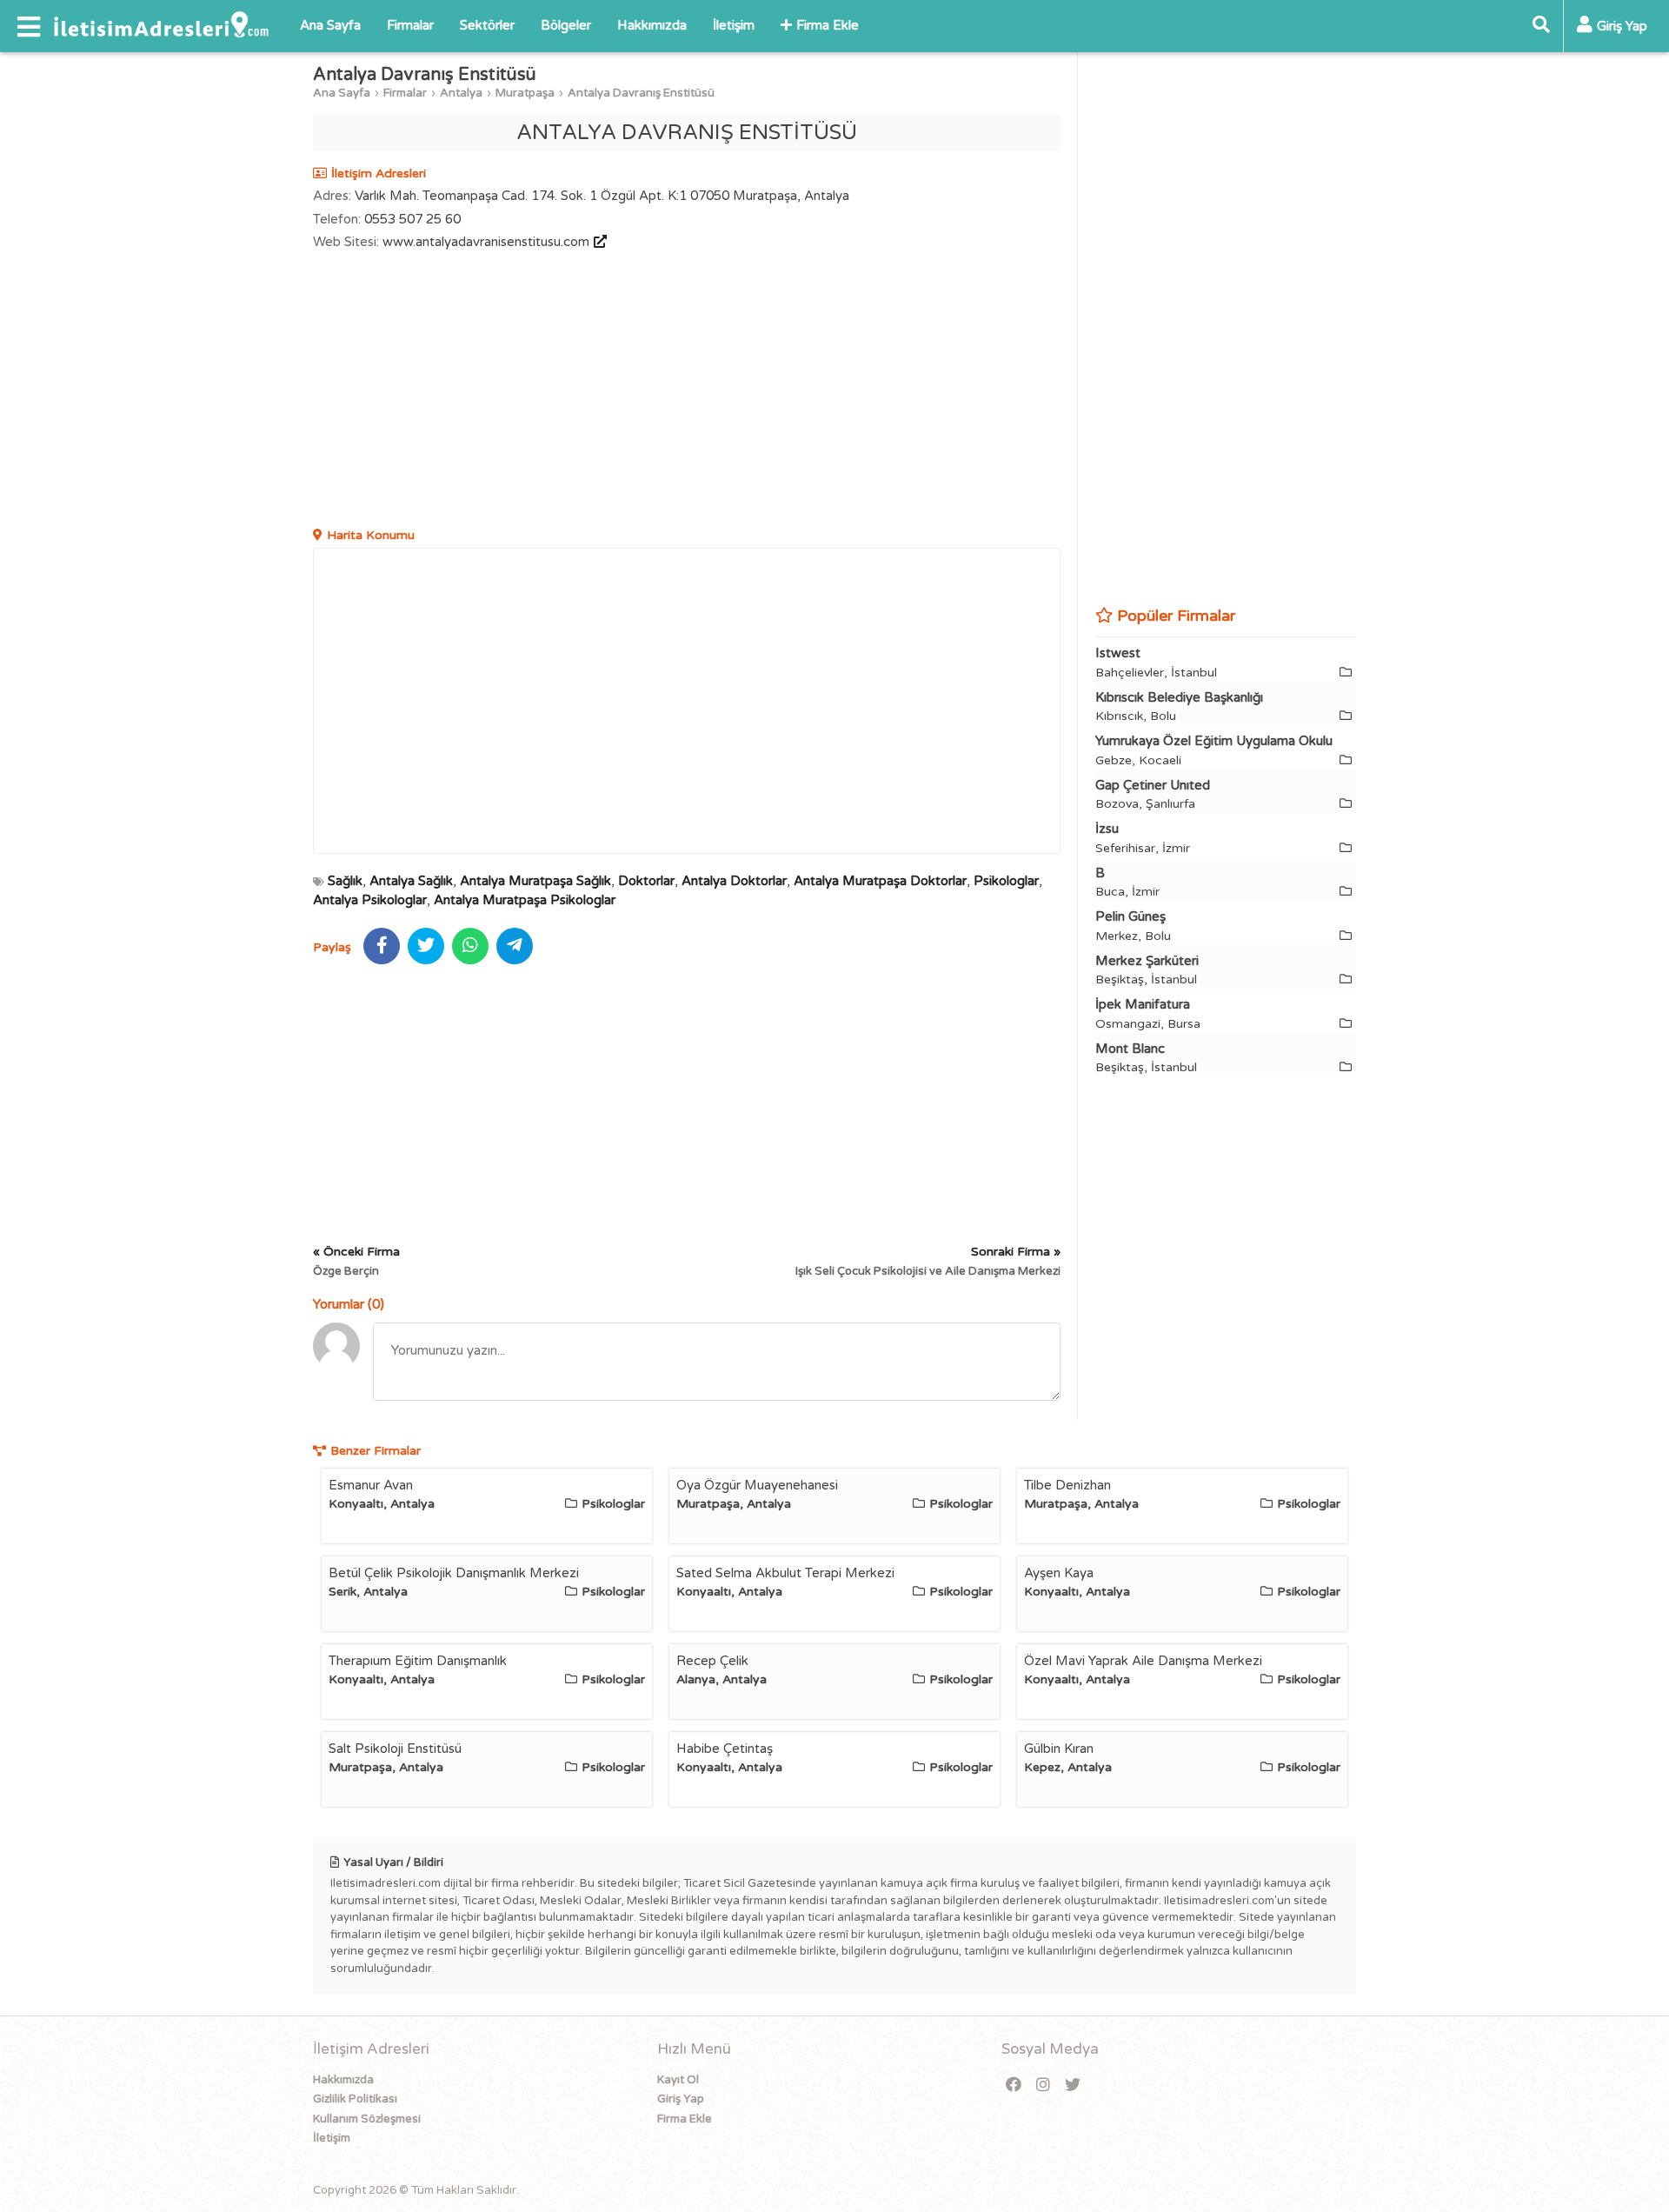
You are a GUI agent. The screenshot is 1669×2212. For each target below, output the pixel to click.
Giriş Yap (681, 2099)
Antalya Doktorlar (734, 881)
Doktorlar (646, 881)
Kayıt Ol (678, 2080)
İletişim (734, 25)
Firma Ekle (828, 25)
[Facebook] (1014, 2085)
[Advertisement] (687, 391)
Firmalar (410, 25)
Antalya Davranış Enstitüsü (641, 93)
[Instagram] (1043, 2085)
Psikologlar (1006, 881)
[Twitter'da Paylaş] (426, 946)
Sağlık (345, 881)
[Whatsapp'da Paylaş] (470, 946)
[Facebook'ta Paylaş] (382, 946)
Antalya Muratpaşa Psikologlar (525, 900)
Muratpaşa (525, 93)
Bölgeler (566, 25)
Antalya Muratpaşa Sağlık (535, 881)
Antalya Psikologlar (370, 900)
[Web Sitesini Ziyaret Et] (598, 242)
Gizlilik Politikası (355, 2099)
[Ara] (1541, 26)
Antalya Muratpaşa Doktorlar (880, 881)
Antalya (461, 93)
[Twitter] (1073, 2085)
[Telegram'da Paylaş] (515, 946)
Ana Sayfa (330, 25)
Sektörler (487, 25)
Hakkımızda (652, 25)
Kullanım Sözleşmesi (367, 2119)
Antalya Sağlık (411, 881)
